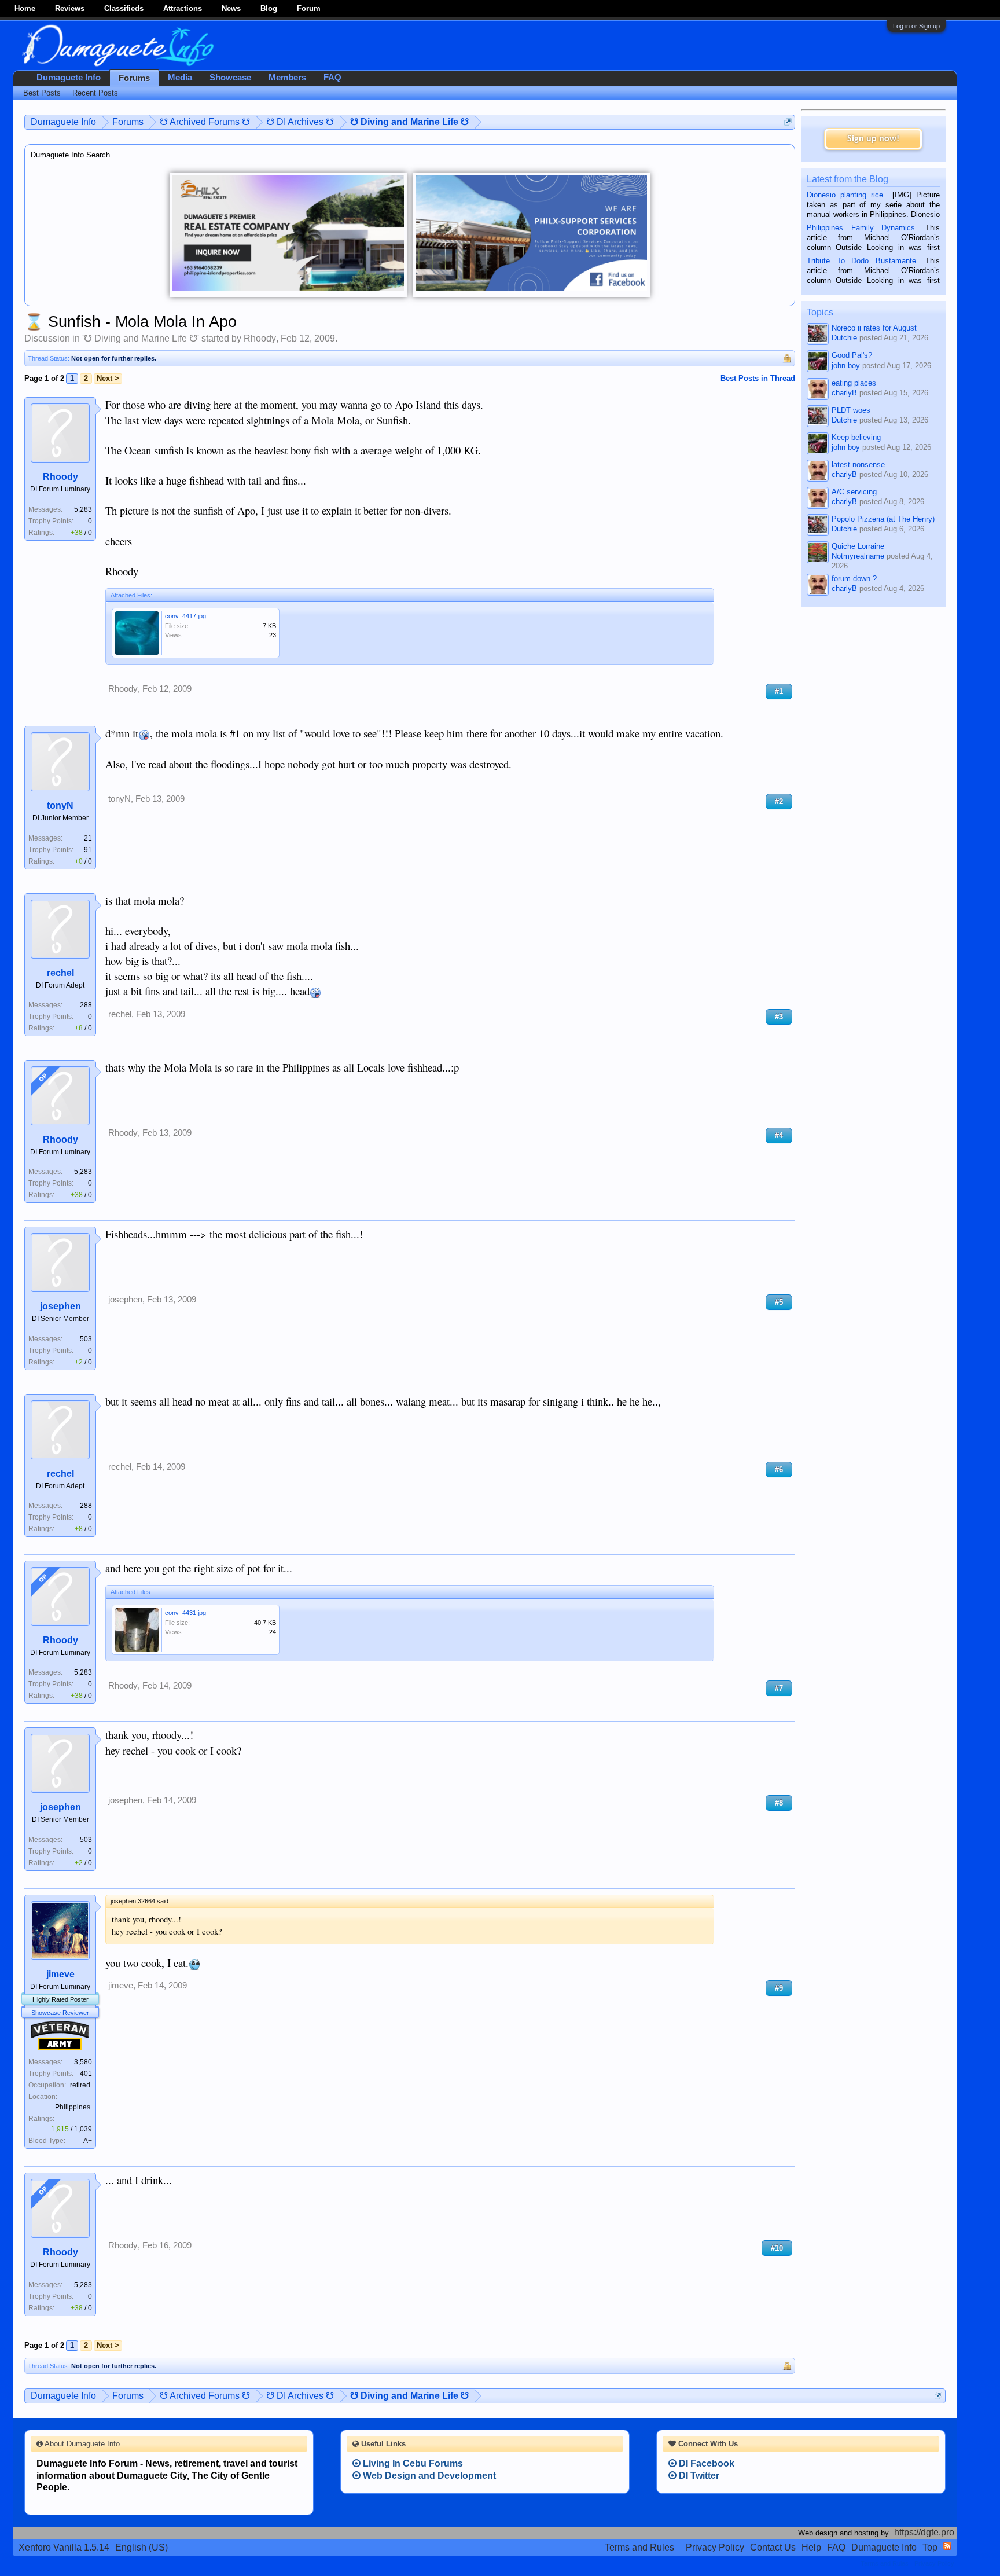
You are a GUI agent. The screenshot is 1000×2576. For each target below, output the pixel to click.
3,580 (83, 2062)
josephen (60, 1306)
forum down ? (854, 579)
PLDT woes (851, 410)
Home (25, 8)
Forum (309, 8)
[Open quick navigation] (788, 122)
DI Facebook (705, 2463)
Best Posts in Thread (758, 378)
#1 (779, 691)
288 (86, 1005)
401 (86, 2074)
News (231, 8)
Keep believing (856, 437)
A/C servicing (854, 492)
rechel (60, 973)
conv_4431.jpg (185, 1613)
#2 (779, 801)
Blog (269, 8)
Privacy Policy (715, 2547)
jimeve (60, 1974)
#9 (779, 1988)
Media (180, 78)
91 (88, 850)
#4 (779, 1135)
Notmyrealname (858, 556)
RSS (947, 2546)
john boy (846, 366)
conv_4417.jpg (185, 616)
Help (811, 2547)
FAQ (332, 78)
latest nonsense (858, 465)
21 (88, 838)
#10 (777, 2248)
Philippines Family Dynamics (861, 228)
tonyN (60, 806)
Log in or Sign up (916, 26)
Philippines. (73, 2107)
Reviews (70, 8)
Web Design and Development (428, 2476)
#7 (779, 1688)
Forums (134, 78)
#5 (779, 1302)
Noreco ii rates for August (874, 328)
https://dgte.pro (924, 2532)
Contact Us (773, 2547)
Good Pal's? (852, 355)
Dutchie (844, 338)
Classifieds (124, 8)
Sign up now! (873, 139)
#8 (779, 1803)
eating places (854, 383)
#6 (779, 1469)
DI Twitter (698, 2476)
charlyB (844, 393)
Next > (108, 378)
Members (287, 78)
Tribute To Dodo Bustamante (861, 261)
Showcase (230, 78)
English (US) (141, 2547)
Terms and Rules (639, 2547)
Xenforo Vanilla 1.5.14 (64, 2547)
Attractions (183, 8)
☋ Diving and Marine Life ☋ (141, 338)
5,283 (83, 509)
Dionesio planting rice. (846, 195)
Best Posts (42, 93)
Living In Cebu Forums (412, 2463)
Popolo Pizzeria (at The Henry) (883, 519)
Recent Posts (95, 93)
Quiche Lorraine (858, 546)
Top (930, 2547)
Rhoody (260, 338)
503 (86, 1339)
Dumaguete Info (69, 78)
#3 (779, 1017)
